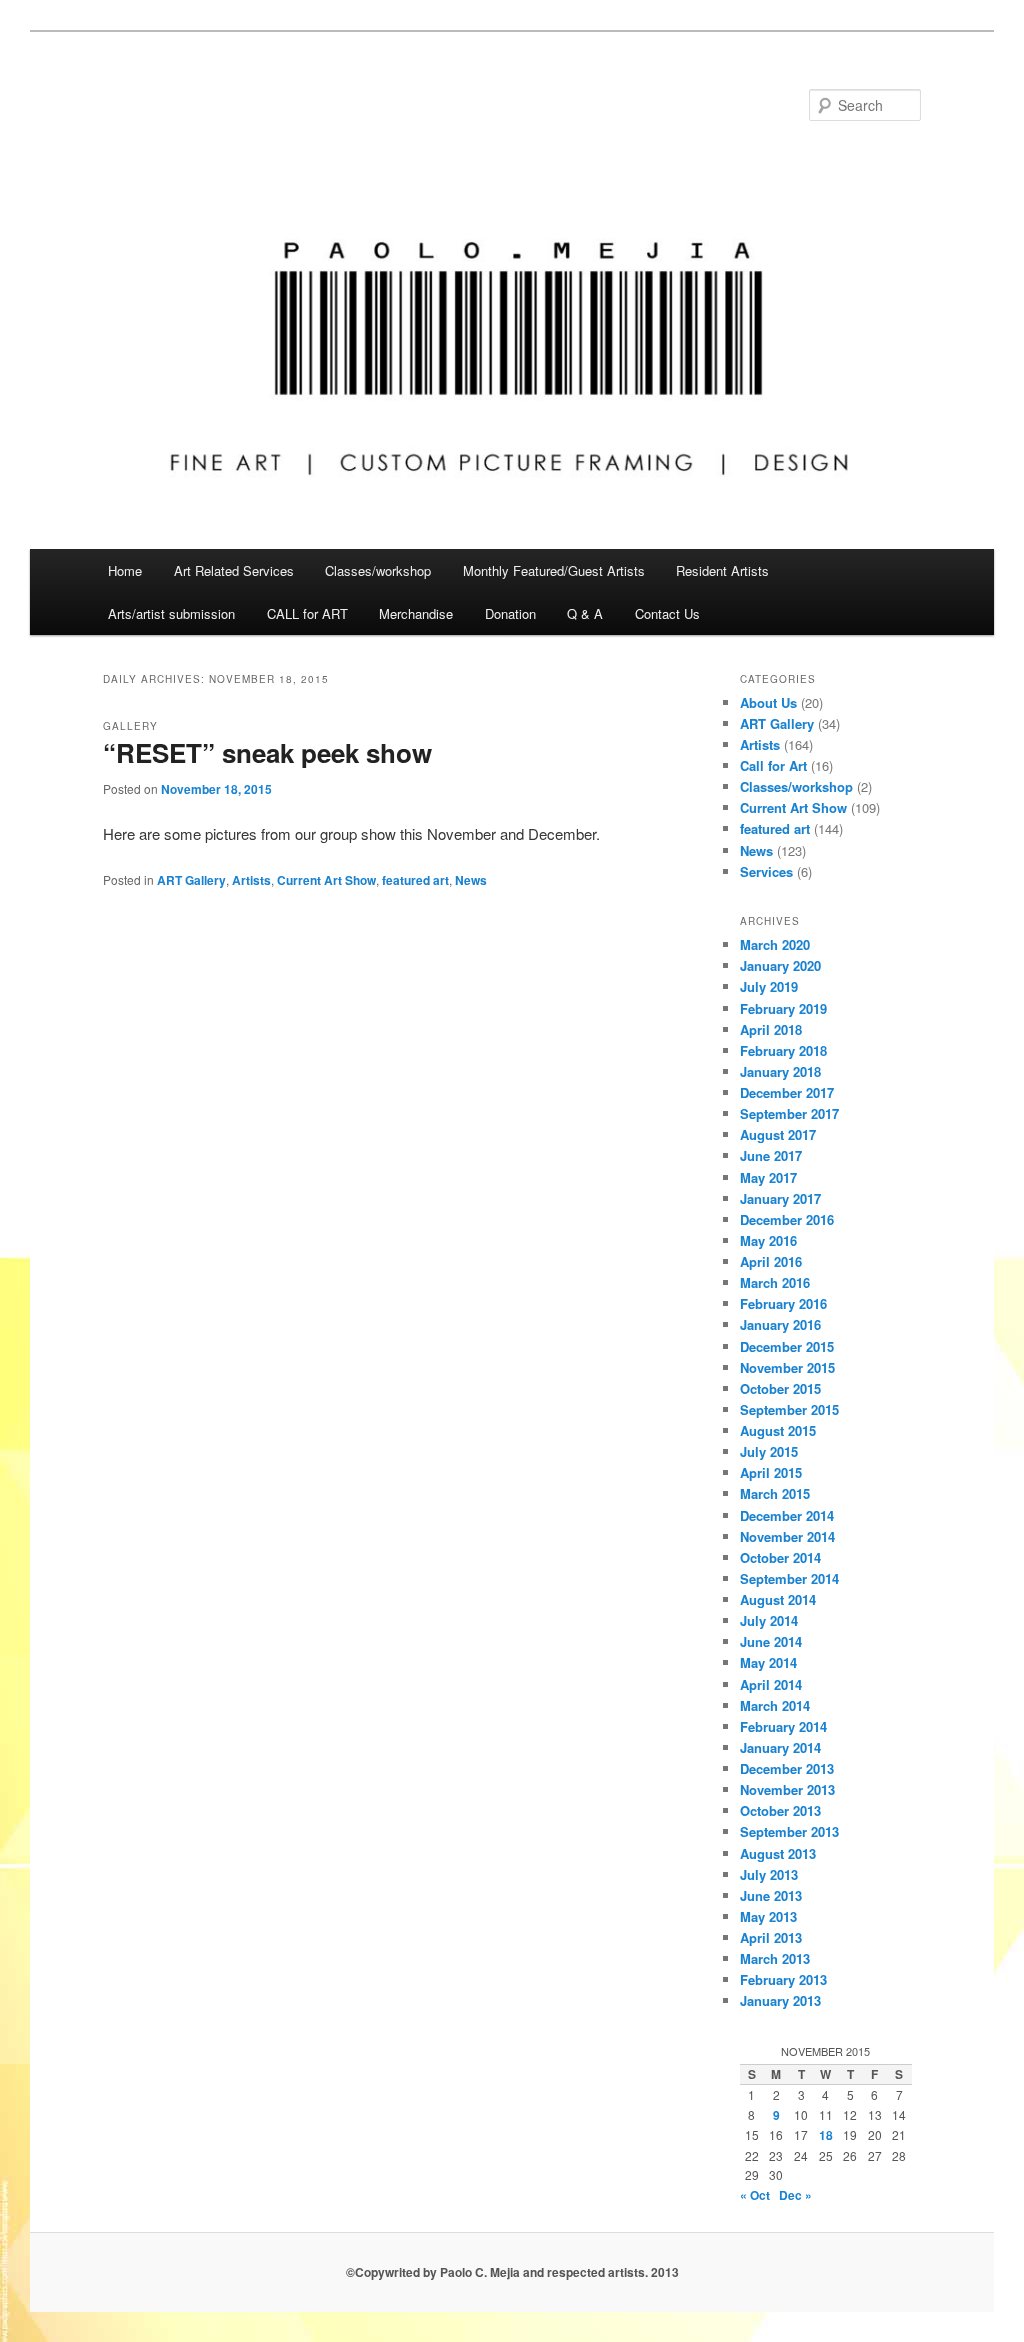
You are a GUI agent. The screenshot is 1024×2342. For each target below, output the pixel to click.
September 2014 (789, 1578)
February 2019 (783, 1008)
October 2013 (780, 1810)
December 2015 (787, 1346)
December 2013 (787, 1768)
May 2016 (768, 1240)
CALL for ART (307, 613)
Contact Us (667, 613)
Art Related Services (234, 570)
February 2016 (783, 1303)
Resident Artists (722, 570)
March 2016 (775, 1282)
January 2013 (780, 2000)
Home (125, 570)
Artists (251, 880)
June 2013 (771, 1895)
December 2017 (787, 1092)
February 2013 (783, 1979)
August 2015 (778, 1430)
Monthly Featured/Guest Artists (554, 570)
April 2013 (771, 1937)
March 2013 (775, 1958)
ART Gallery (191, 880)
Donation (510, 613)
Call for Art (773, 765)
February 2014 (783, 1726)
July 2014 (769, 1620)
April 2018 (771, 1029)
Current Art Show (326, 880)
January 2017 (780, 1198)
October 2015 (780, 1388)
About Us (768, 702)
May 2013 (768, 1916)
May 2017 (768, 1177)
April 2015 (771, 1472)
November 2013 (787, 1789)
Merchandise (416, 613)
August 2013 (778, 1853)
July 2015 (769, 1451)
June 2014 (771, 1641)
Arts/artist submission (171, 613)
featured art (415, 880)
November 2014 (787, 1536)
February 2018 (783, 1050)
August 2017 (778, 1134)
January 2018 (780, 1071)
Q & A (585, 613)
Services (766, 871)
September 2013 (789, 1831)
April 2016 (771, 1261)
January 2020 (780, 965)
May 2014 (768, 1662)
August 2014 (778, 1599)
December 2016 (787, 1219)
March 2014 (775, 1705)
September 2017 (789, 1113)
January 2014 (780, 1747)
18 (826, 2135)
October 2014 (780, 1557)
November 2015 (787, 1367)
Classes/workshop (378, 570)
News (471, 880)
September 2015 (789, 1409)
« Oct (755, 2195)
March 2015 (775, 1493)
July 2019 (769, 986)
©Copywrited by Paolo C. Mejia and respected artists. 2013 (512, 2272)
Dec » (795, 2195)
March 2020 (775, 944)
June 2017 (771, 1155)
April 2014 (771, 1684)
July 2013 (769, 1874)
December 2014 (787, 1515)
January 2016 (780, 1324)
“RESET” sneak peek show (267, 752)
